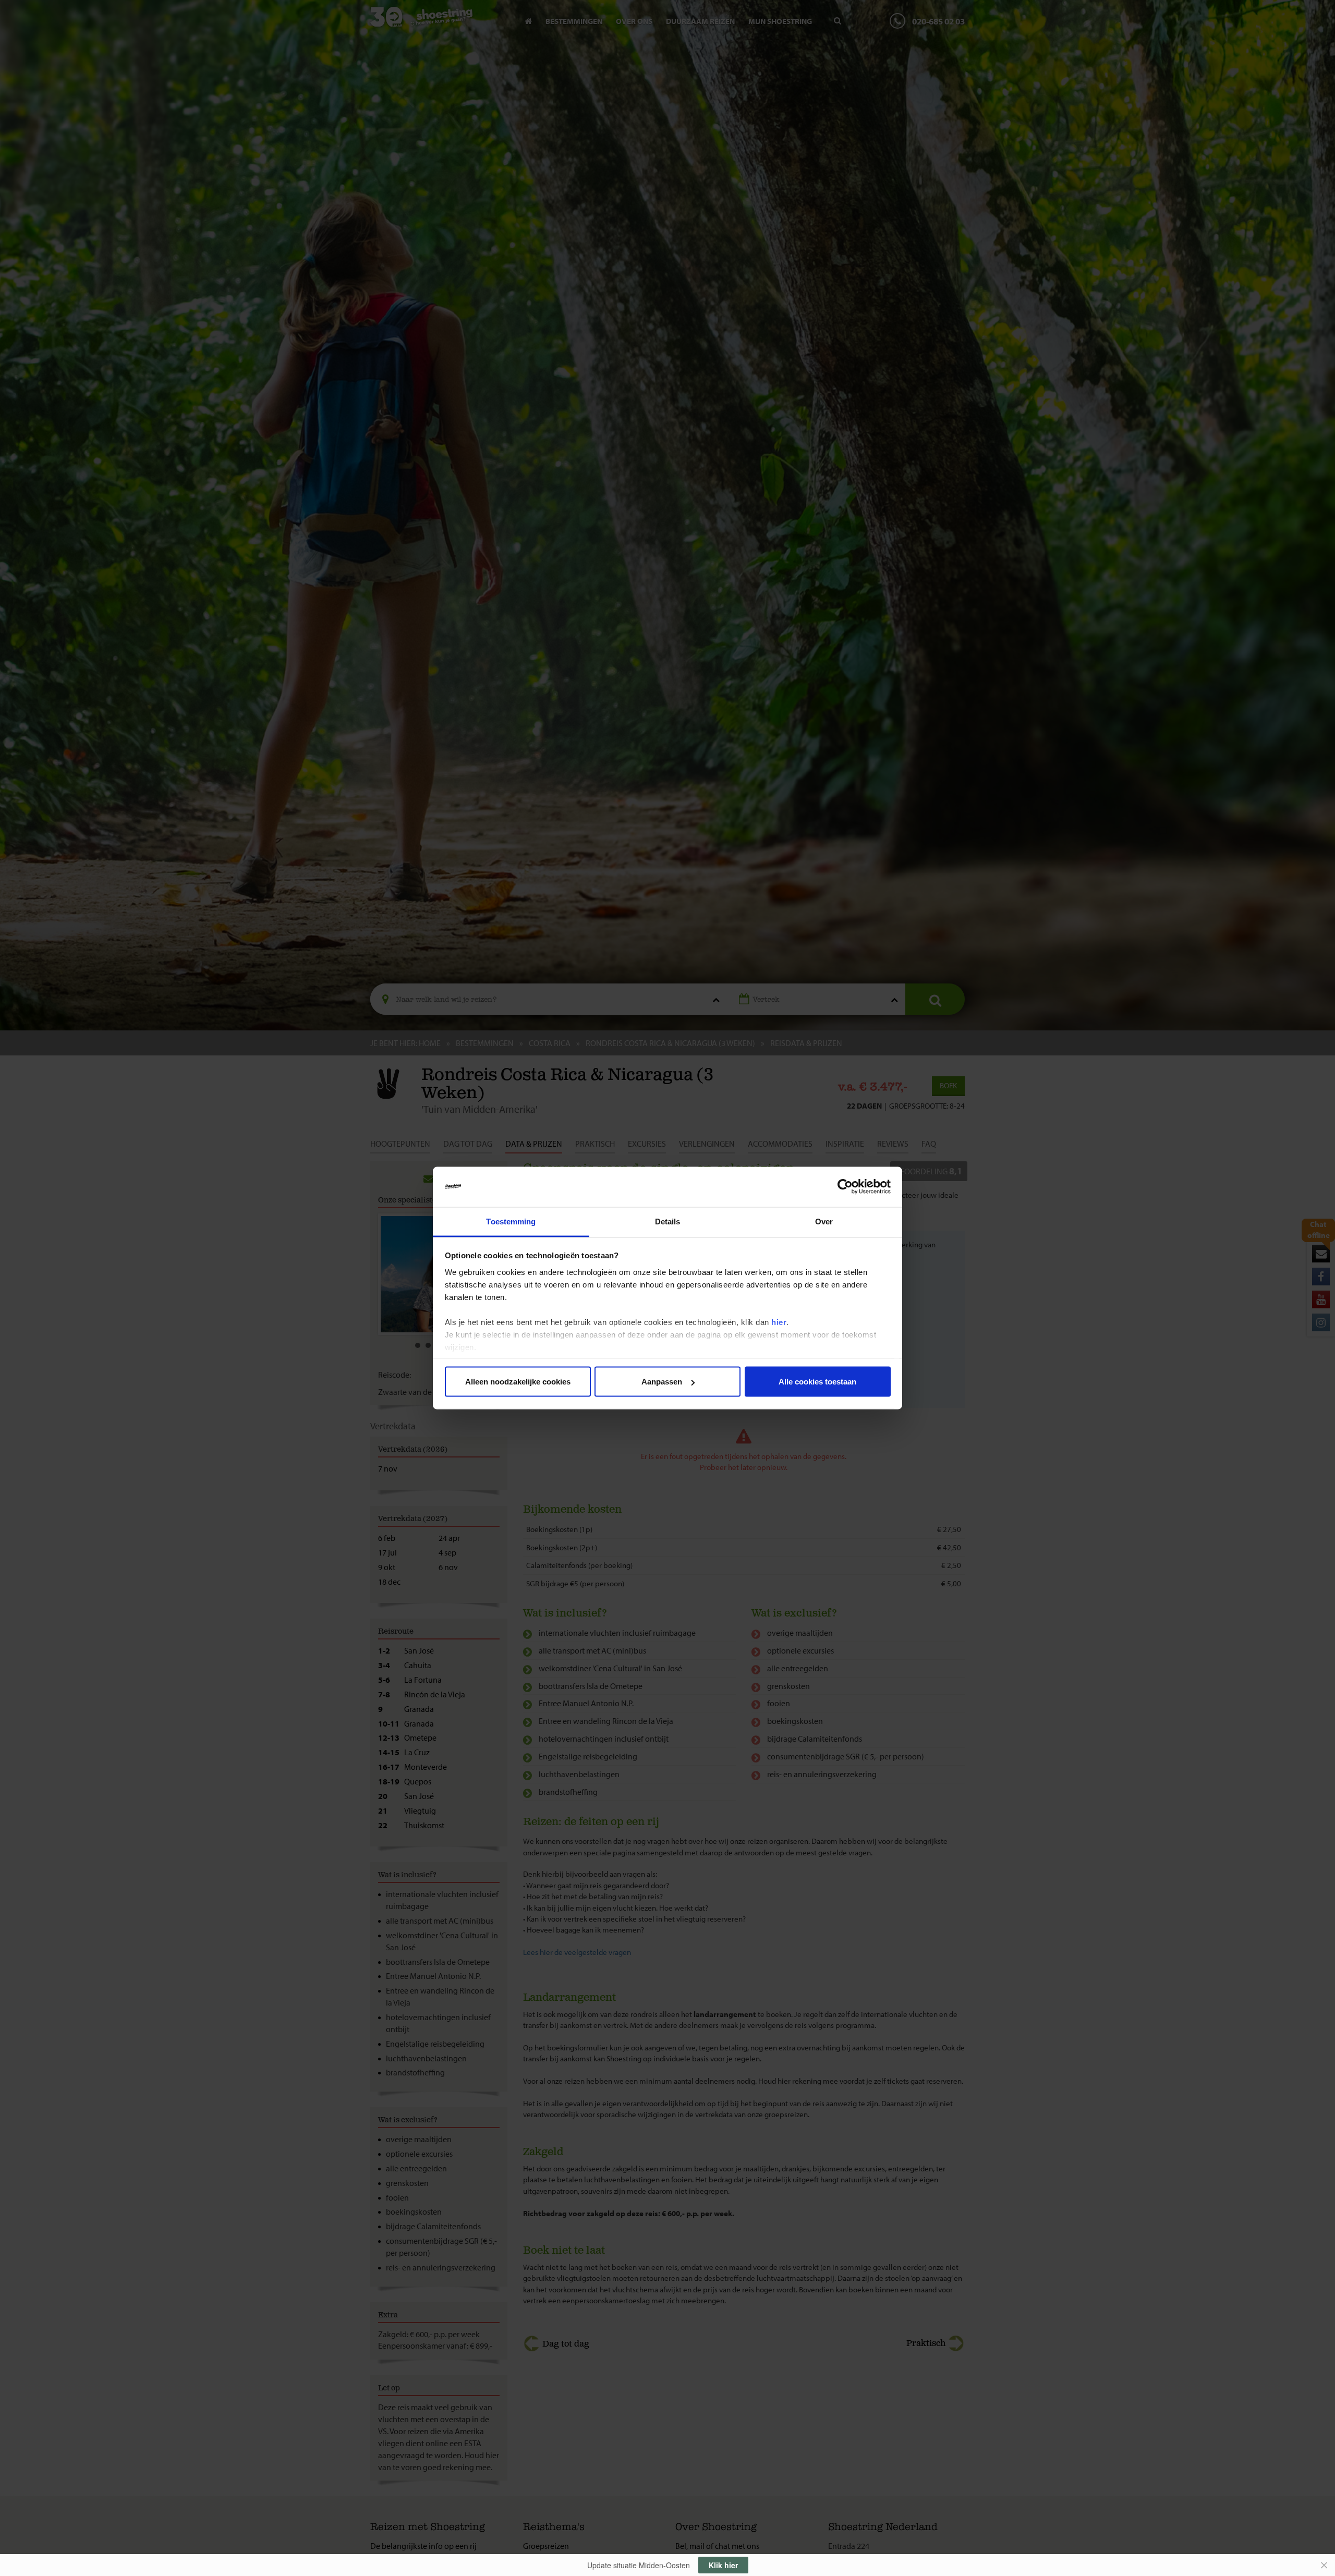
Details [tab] (668, 1221)
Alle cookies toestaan (817, 1382)
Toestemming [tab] (511, 1221)
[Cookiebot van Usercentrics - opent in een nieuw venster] (845, 1187)
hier (779, 1322)
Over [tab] (824, 1221)
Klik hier (723, 2565)
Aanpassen (662, 1382)
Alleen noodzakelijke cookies (518, 1382)
